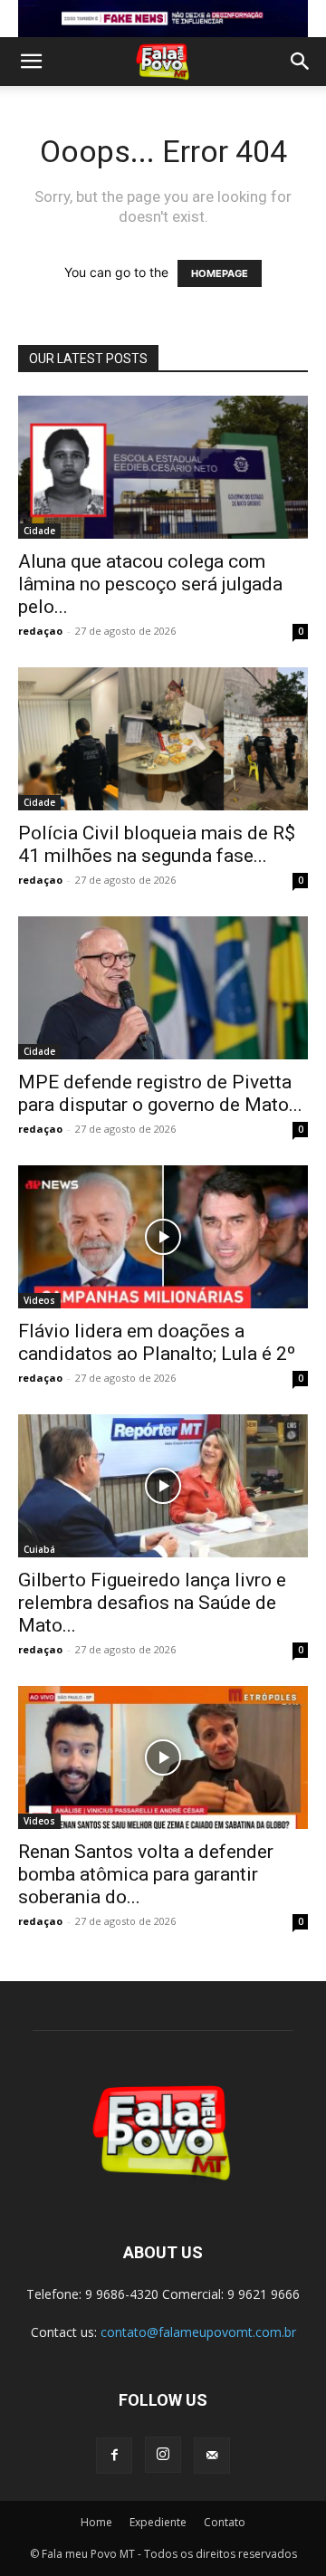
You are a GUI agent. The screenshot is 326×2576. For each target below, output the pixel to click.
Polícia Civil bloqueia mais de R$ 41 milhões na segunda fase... (157, 844)
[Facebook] (114, 2456)
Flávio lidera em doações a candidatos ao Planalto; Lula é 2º (157, 1342)
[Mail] (212, 2456)
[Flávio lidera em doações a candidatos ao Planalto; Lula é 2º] (163, 1237)
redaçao (40, 631)
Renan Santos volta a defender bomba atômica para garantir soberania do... (146, 1874)
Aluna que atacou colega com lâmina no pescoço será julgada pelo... (150, 584)
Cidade (39, 531)
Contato (225, 2522)
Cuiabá (39, 1549)
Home (96, 2522)
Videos (39, 1300)
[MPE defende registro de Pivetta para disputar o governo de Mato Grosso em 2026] (163, 988)
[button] (31, 62)
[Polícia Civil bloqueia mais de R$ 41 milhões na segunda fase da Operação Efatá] (163, 739)
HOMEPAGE (220, 273)
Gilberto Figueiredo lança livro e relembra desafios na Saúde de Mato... (152, 1603)
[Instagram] (163, 2455)
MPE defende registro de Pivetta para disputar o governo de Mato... (160, 1093)
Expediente (158, 2522)
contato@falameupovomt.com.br (198, 2332)
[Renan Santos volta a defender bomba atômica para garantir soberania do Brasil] (163, 1757)
